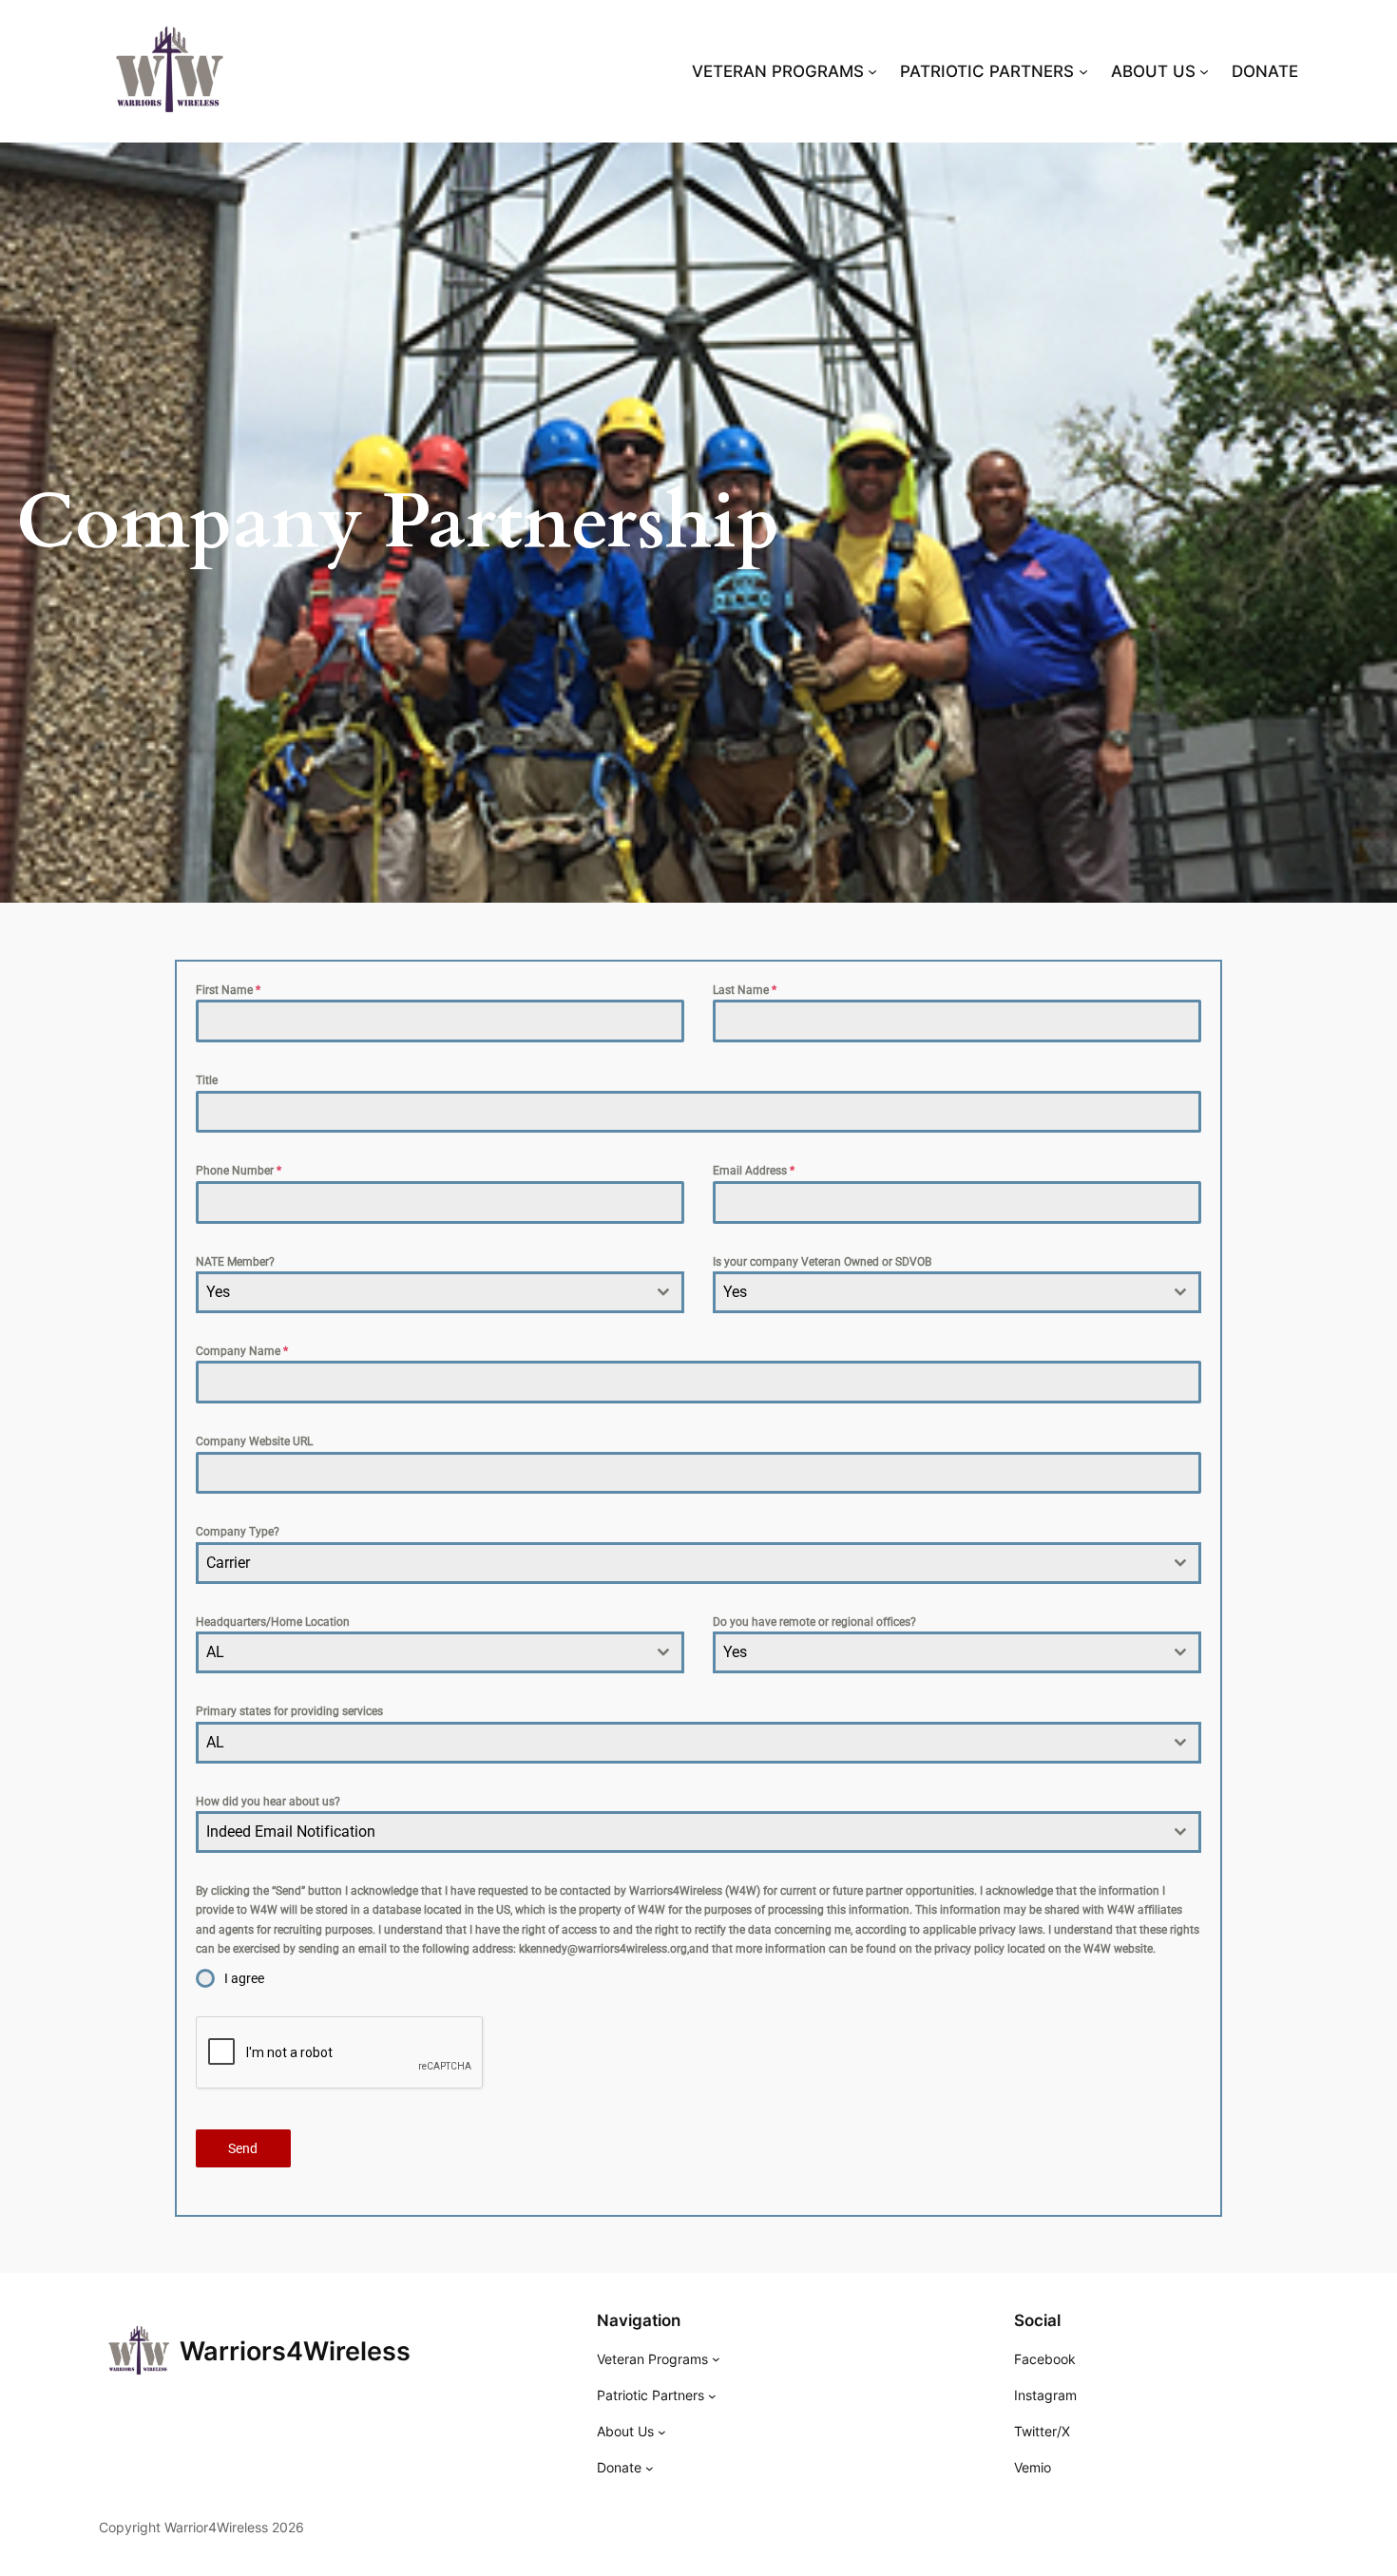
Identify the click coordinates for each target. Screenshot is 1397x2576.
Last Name (745, 990)
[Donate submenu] (650, 2468)
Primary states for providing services (289, 1711)
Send (243, 2148)
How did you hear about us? (268, 1802)
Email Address (754, 1171)
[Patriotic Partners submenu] (712, 2396)
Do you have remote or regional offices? (814, 1622)
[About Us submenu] (662, 2432)
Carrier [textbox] (228, 1563)
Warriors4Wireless (295, 2351)
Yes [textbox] (218, 1292)
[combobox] (440, 1292)
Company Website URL (254, 1441)
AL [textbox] (215, 1652)
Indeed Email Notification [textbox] (291, 1832)
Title (207, 1080)
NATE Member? (235, 1262)
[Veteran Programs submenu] (716, 2359)
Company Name (242, 1351)
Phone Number (239, 1171)
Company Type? (238, 1532)
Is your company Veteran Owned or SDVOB (822, 1262)
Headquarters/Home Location (273, 1622)
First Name (228, 990)
